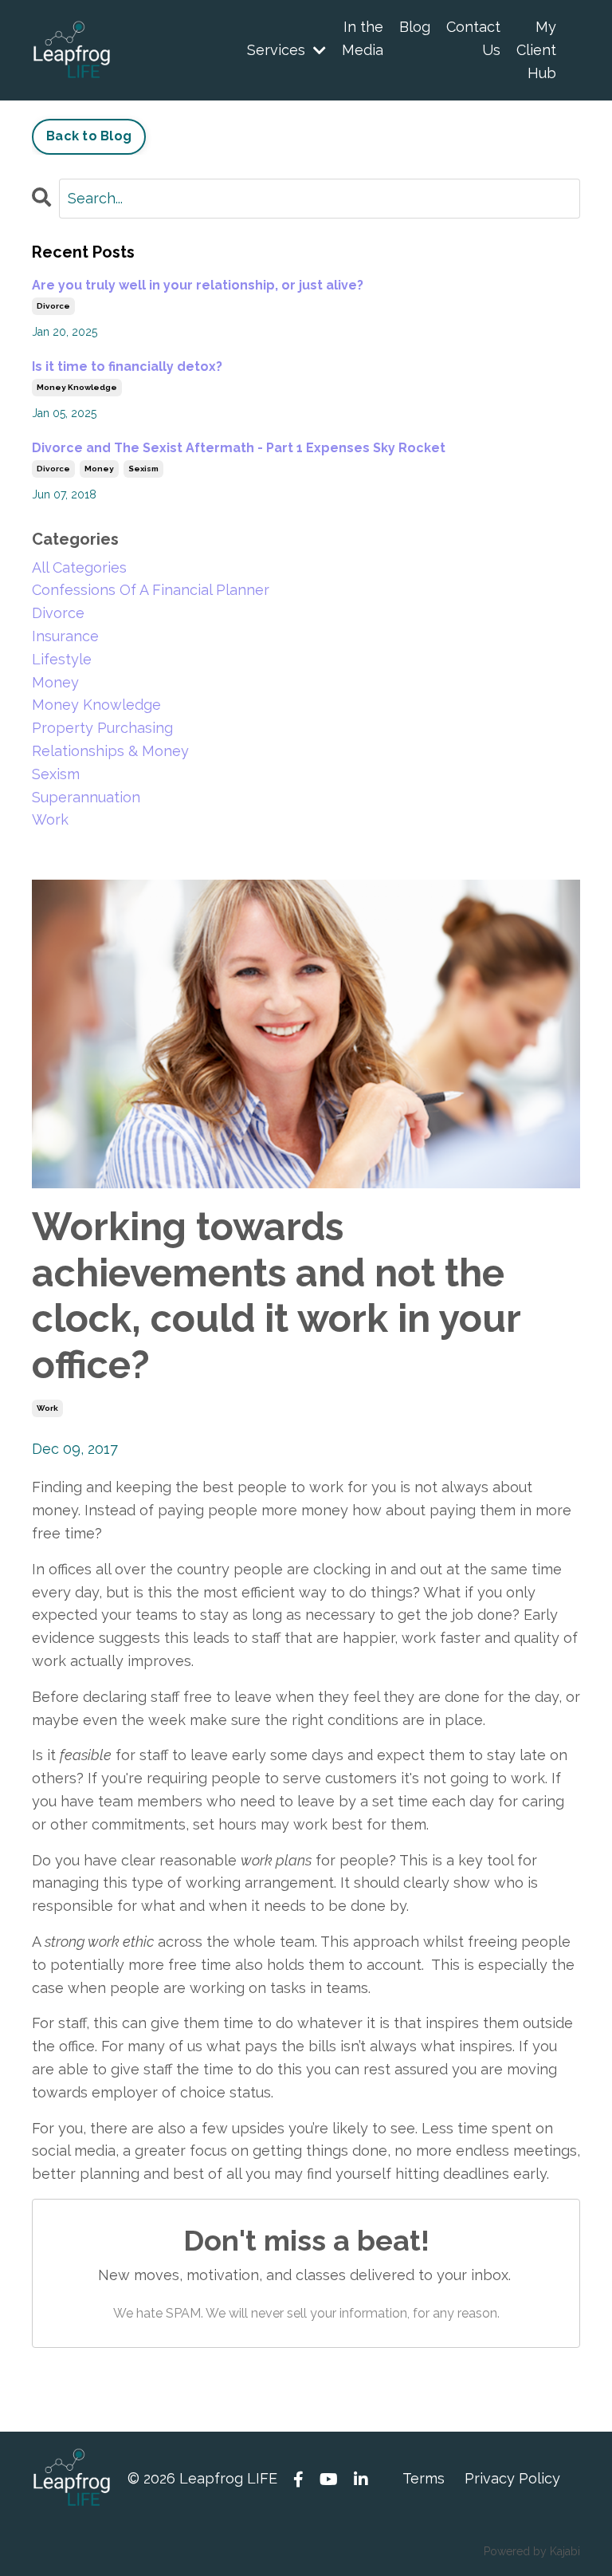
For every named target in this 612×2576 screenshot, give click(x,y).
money (99, 469)
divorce (53, 306)
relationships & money (110, 751)
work (47, 1408)
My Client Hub (536, 50)
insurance (65, 636)
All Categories (79, 567)
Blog (415, 27)
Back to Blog (89, 136)
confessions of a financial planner (151, 590)
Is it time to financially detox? (127, 366)
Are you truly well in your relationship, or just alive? (198, 285)
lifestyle (62, 659)
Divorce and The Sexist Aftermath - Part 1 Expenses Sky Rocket (239, 448)
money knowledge (77, 387)
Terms (424, 2478)
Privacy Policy (512, 2478)
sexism (143, 469)
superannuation (86, 797)
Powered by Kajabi (532, 2551)
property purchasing (102, 728)
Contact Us (473, 38)
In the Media (363, 38)
